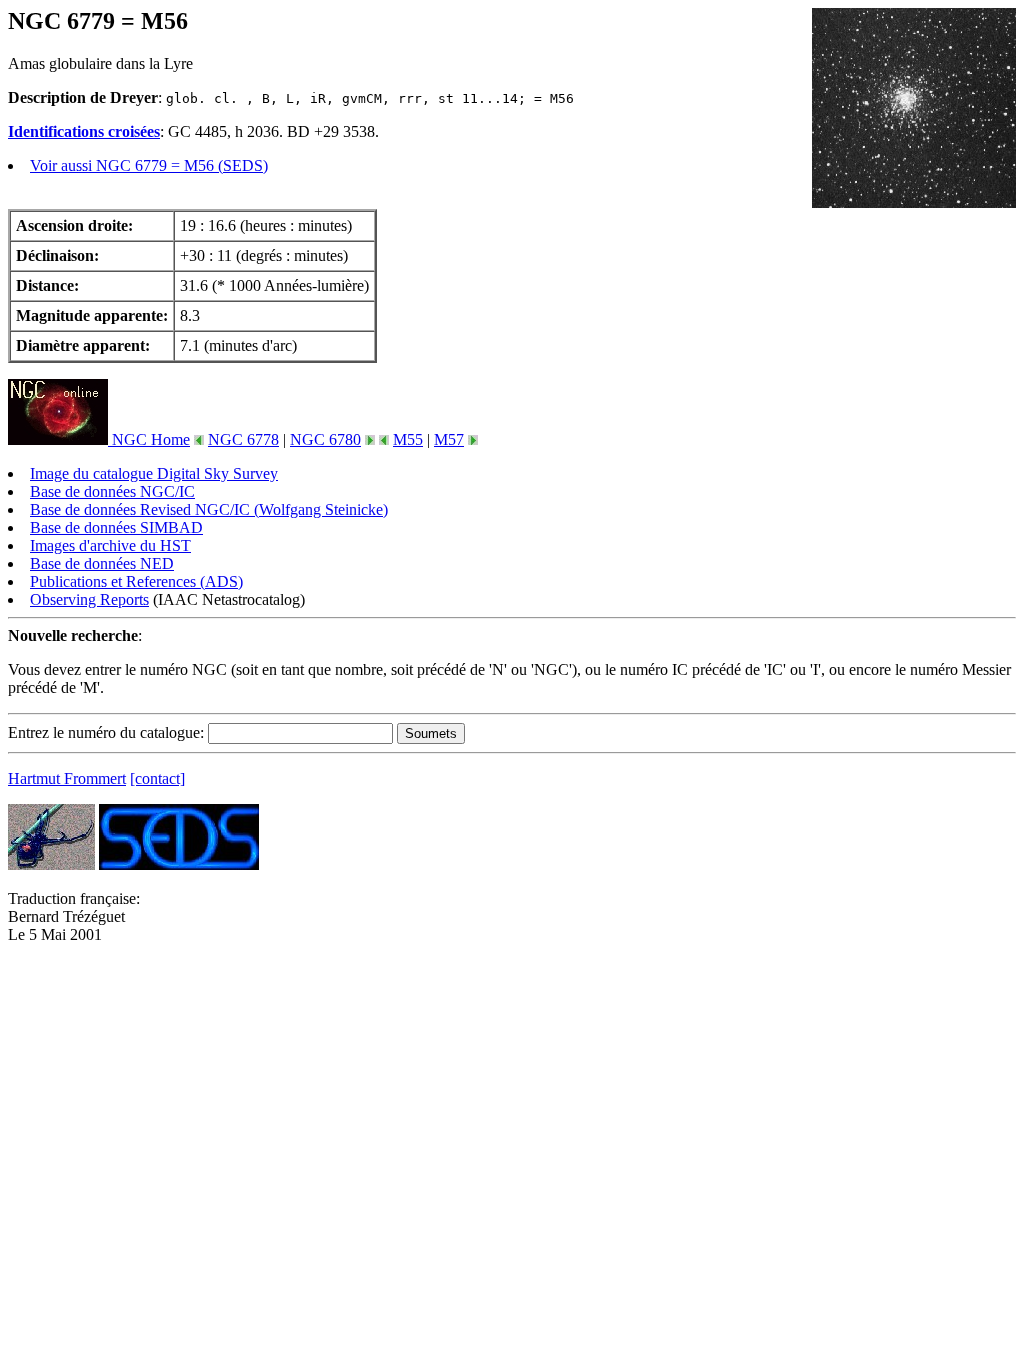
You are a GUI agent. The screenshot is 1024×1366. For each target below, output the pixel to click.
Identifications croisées (84, 131)
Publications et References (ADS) (136, 581)
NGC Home (149, 439)
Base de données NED (102, 563)
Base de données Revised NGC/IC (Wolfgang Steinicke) (209, 509)
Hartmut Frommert (67, 778)
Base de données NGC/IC (112, 491)
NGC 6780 (325, 439)
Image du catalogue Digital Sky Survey (154, 473)
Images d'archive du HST (110, 545)
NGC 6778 (243, 439)
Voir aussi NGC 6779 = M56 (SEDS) (149, 165)
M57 (449, 439)
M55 (408, 439)
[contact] (157, 778)
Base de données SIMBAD (116, 527)
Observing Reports (89, 599)
